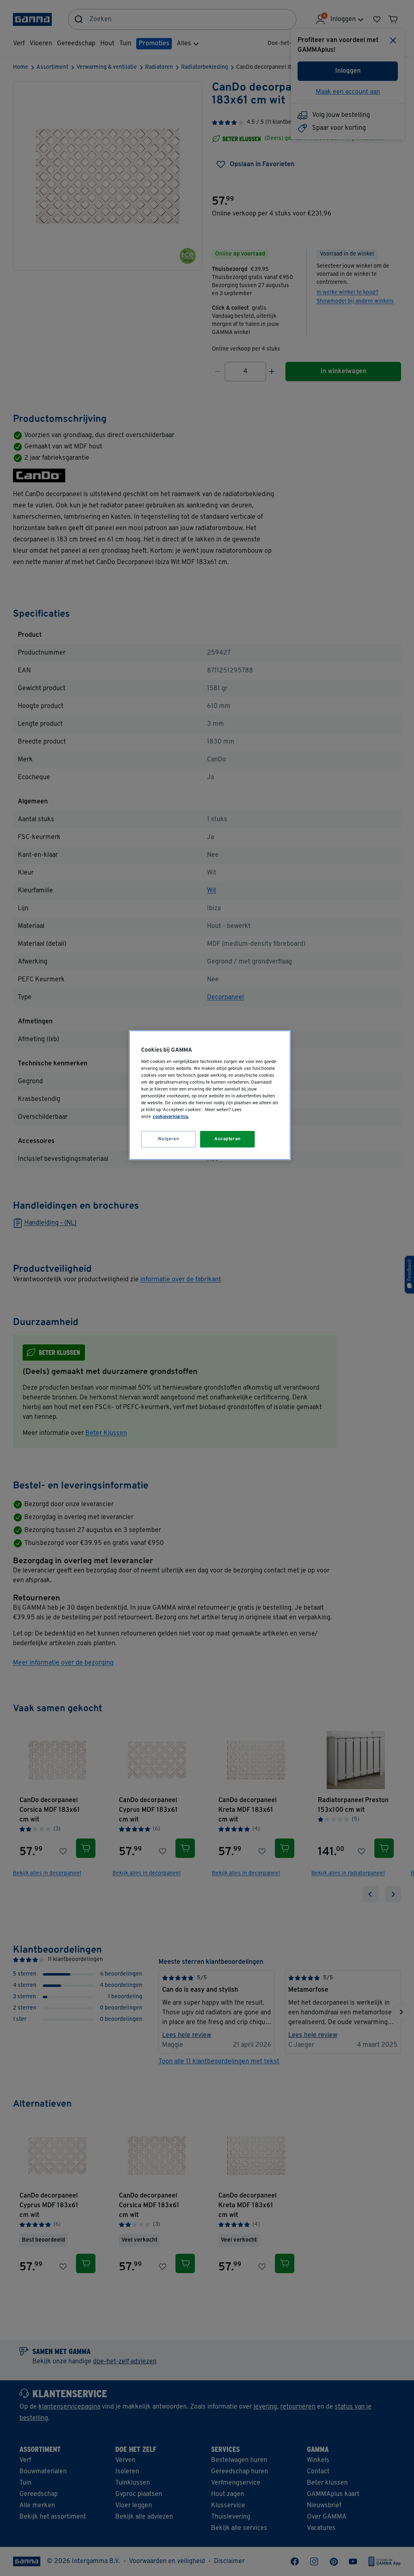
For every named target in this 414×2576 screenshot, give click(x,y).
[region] (210, 1095)
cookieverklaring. (171, 1117)
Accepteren (228, 1139)
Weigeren (169, 1139)
